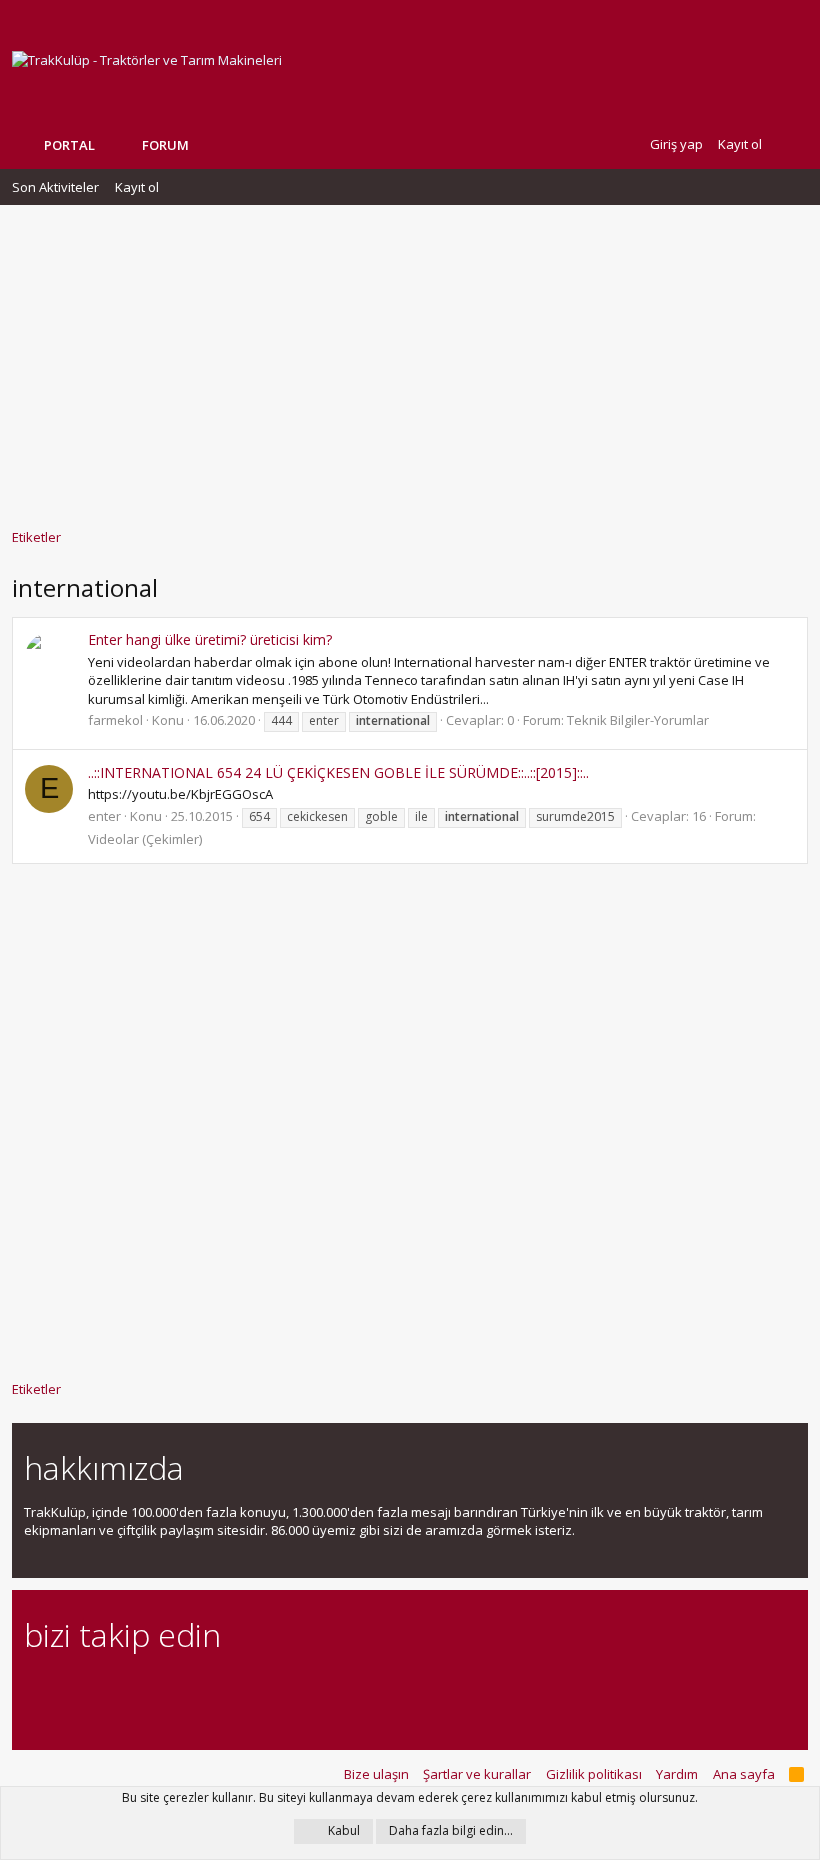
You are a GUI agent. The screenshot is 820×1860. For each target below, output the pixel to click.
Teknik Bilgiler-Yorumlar (638, 720)
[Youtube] (245, 1689)
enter (104, 816)
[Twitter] (210, 1689)
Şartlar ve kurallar (477, 1774)
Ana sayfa (744, 1774)
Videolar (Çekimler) (145, 839)
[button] (204, 145)
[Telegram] (175, 1689)
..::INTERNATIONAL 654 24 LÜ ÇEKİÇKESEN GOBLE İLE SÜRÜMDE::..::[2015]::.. (338, 772)
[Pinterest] (140, 1689)
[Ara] (792, 144)
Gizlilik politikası (594, 1774)
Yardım (677, 1774)
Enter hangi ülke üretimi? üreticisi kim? (210, 639)
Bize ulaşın (376, 1774)
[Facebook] (35, 1689)
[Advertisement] (410, 357)
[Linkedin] (105, 1689)
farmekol (115, 720)
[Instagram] (70, 1689)
